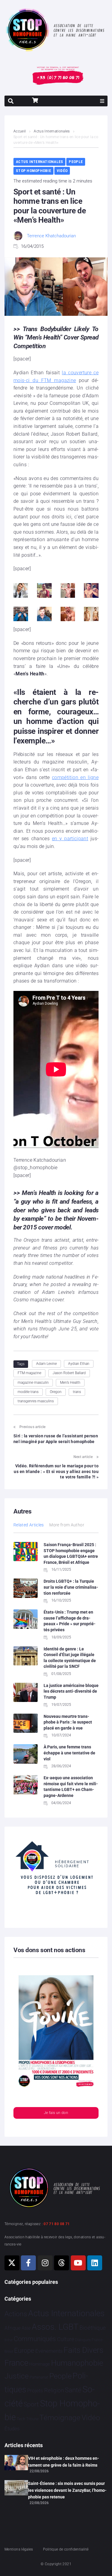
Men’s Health (70, 1383)
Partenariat (39, 2377)
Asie (26, 2328)
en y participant (70, 839)
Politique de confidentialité (66, 2549)
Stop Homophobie (33, 171)
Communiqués (35, 2339)
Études (12, 2429)
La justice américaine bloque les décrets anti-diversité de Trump (71, 1691)
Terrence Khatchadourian (51, 236)
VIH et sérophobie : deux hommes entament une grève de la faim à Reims (64, 2462)
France (16, 2363)
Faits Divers (83, 2350)
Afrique (13, 2328)
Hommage (40, 2364)
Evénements (49, 2351)
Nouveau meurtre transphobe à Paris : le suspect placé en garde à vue (68, 1722)
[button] (102, 101)
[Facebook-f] (28, 2263)
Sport (31, 2404)
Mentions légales (19, 2549)
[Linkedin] (95, 2263)
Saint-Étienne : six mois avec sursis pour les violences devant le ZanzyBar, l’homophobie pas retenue (67, 2490)
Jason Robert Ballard (69, 1373)
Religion (54, 2391)
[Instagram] (45, 2263)
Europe (24, 2351)
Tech (21, 2419)
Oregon (56, 1392)
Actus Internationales (52, 131)
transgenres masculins (36, 1401)
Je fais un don (56, 2113)
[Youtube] (78, 2263)
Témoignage (60, 2418)
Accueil (20, 131)
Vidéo (62, 171)
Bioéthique (93, 2328)
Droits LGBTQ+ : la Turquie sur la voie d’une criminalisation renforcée (71, 1587)
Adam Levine (46, 1364)
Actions (16, 2314)
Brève (9, 2340)
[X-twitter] (12, 2263)
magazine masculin (33, 1383)
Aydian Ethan (79, 1364)
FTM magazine (29, 1373)
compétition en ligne (75, 777)
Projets (35, 2391)
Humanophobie (77, 2363)
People (76, 162)
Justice (17, 2376)
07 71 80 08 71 (57, 2224)
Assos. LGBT (55, 2327)
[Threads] (62, 2263)
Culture (66, 2339)
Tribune (32, 2419)
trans (77, 1392)
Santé (73, 2390)
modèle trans (28, 1392)
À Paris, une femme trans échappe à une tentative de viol (69, 1753)
